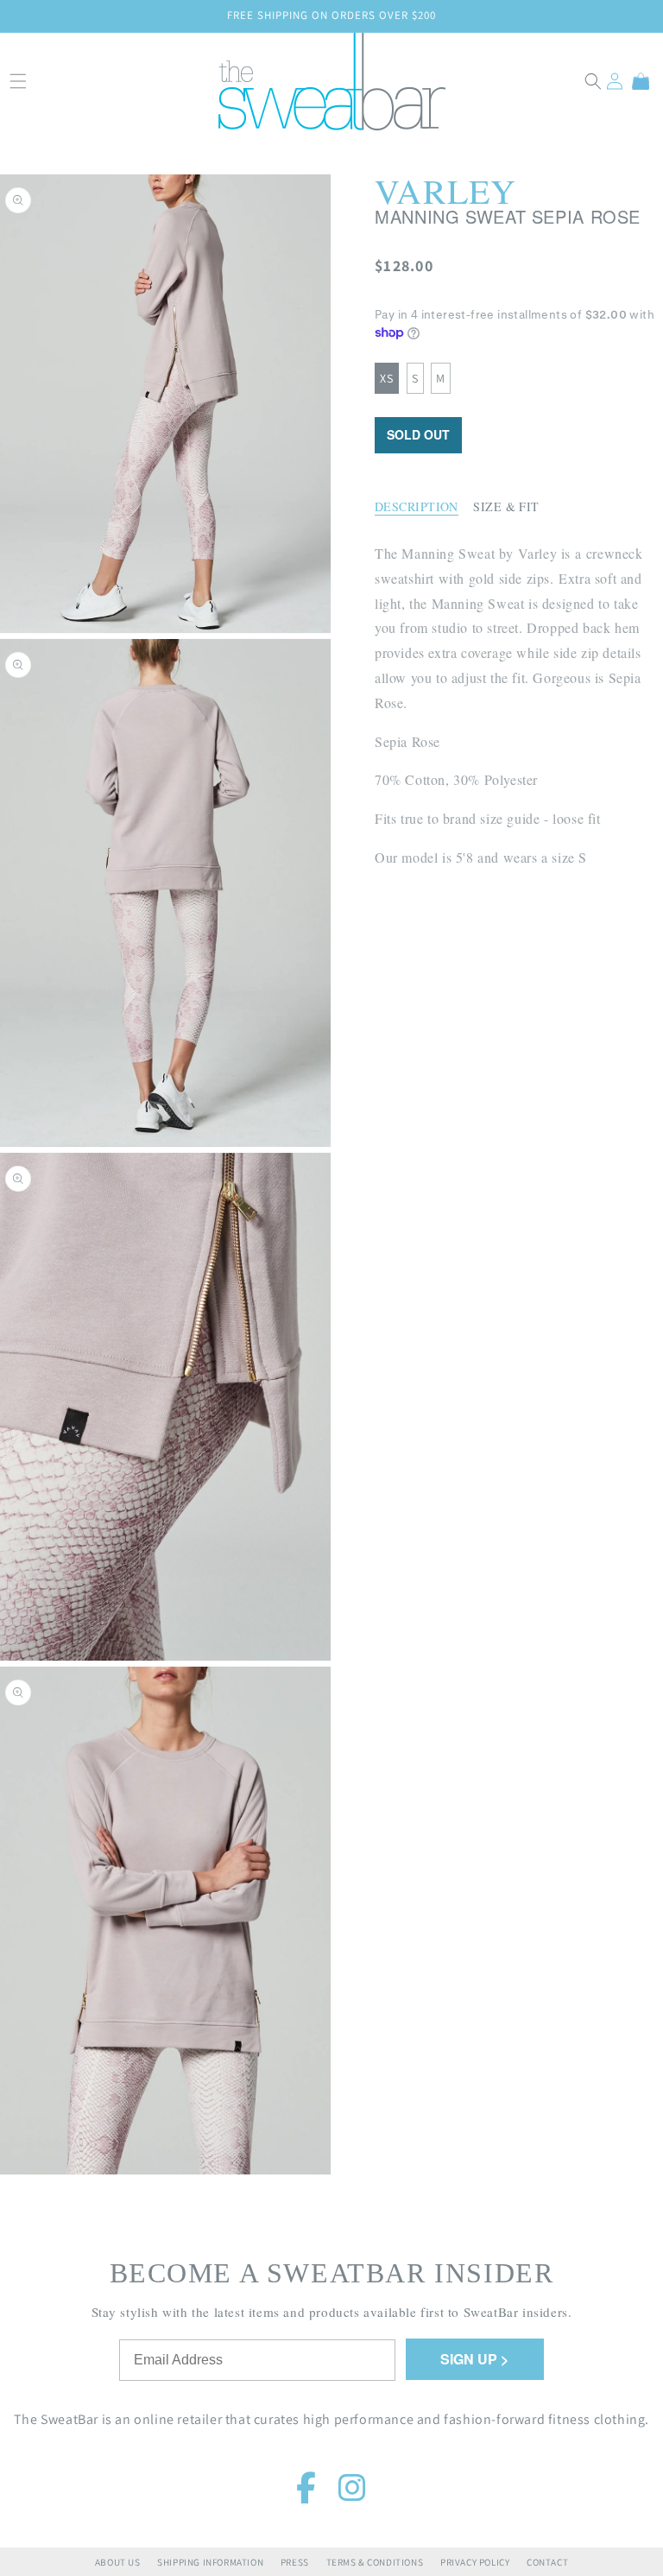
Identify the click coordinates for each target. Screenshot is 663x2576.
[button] (593, 81)
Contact (547, 2562)
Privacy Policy (475, 2562)
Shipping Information (210, 2562)
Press (295, 2562)
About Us (118, 2562)
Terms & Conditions (375, 2562)
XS (387, 378)
